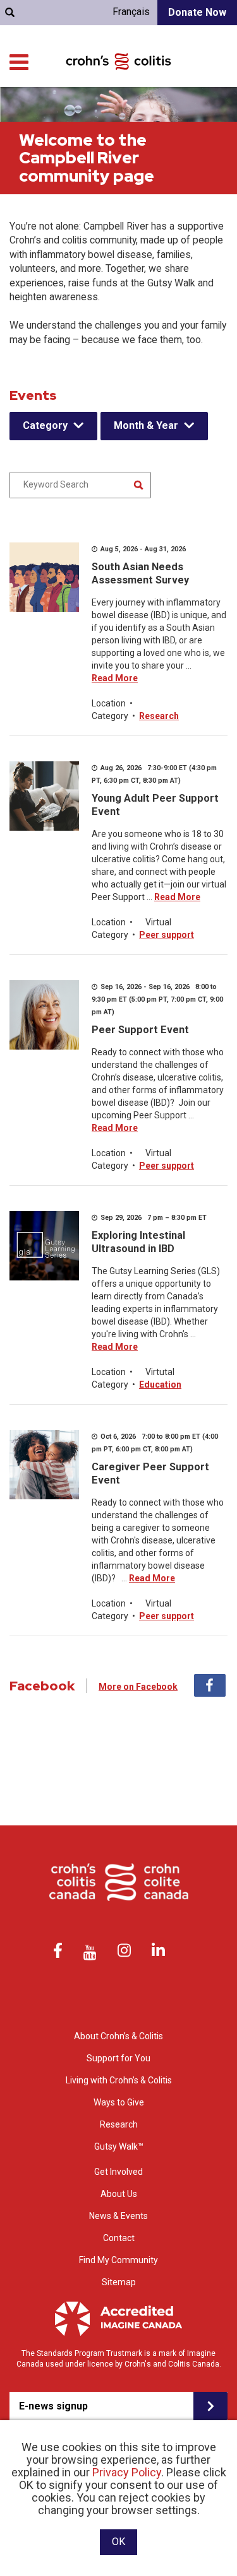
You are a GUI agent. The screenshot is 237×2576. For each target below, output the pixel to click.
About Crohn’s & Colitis (118, 2036)
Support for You (118, 2058)
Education (160, 1385)
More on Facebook (138, 1687)
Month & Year (146, 425)
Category (45, 425)
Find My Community (118, 2260)
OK (118, 2542)
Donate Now (197, 12)
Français (131, 12)
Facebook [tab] (210, 1685)
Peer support (167, 935)
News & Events (118, 2216)
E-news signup (53, 2406)
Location (109, 703)
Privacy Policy (127, 2472)
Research (159, 716)
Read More (115, 678)
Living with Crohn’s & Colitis (119, 2080)
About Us (119, 2194)
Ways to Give (119, 2102)
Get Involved (118, 2172)
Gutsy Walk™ (119, 2146)
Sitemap (119, 2282)
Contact (119, 2238)
